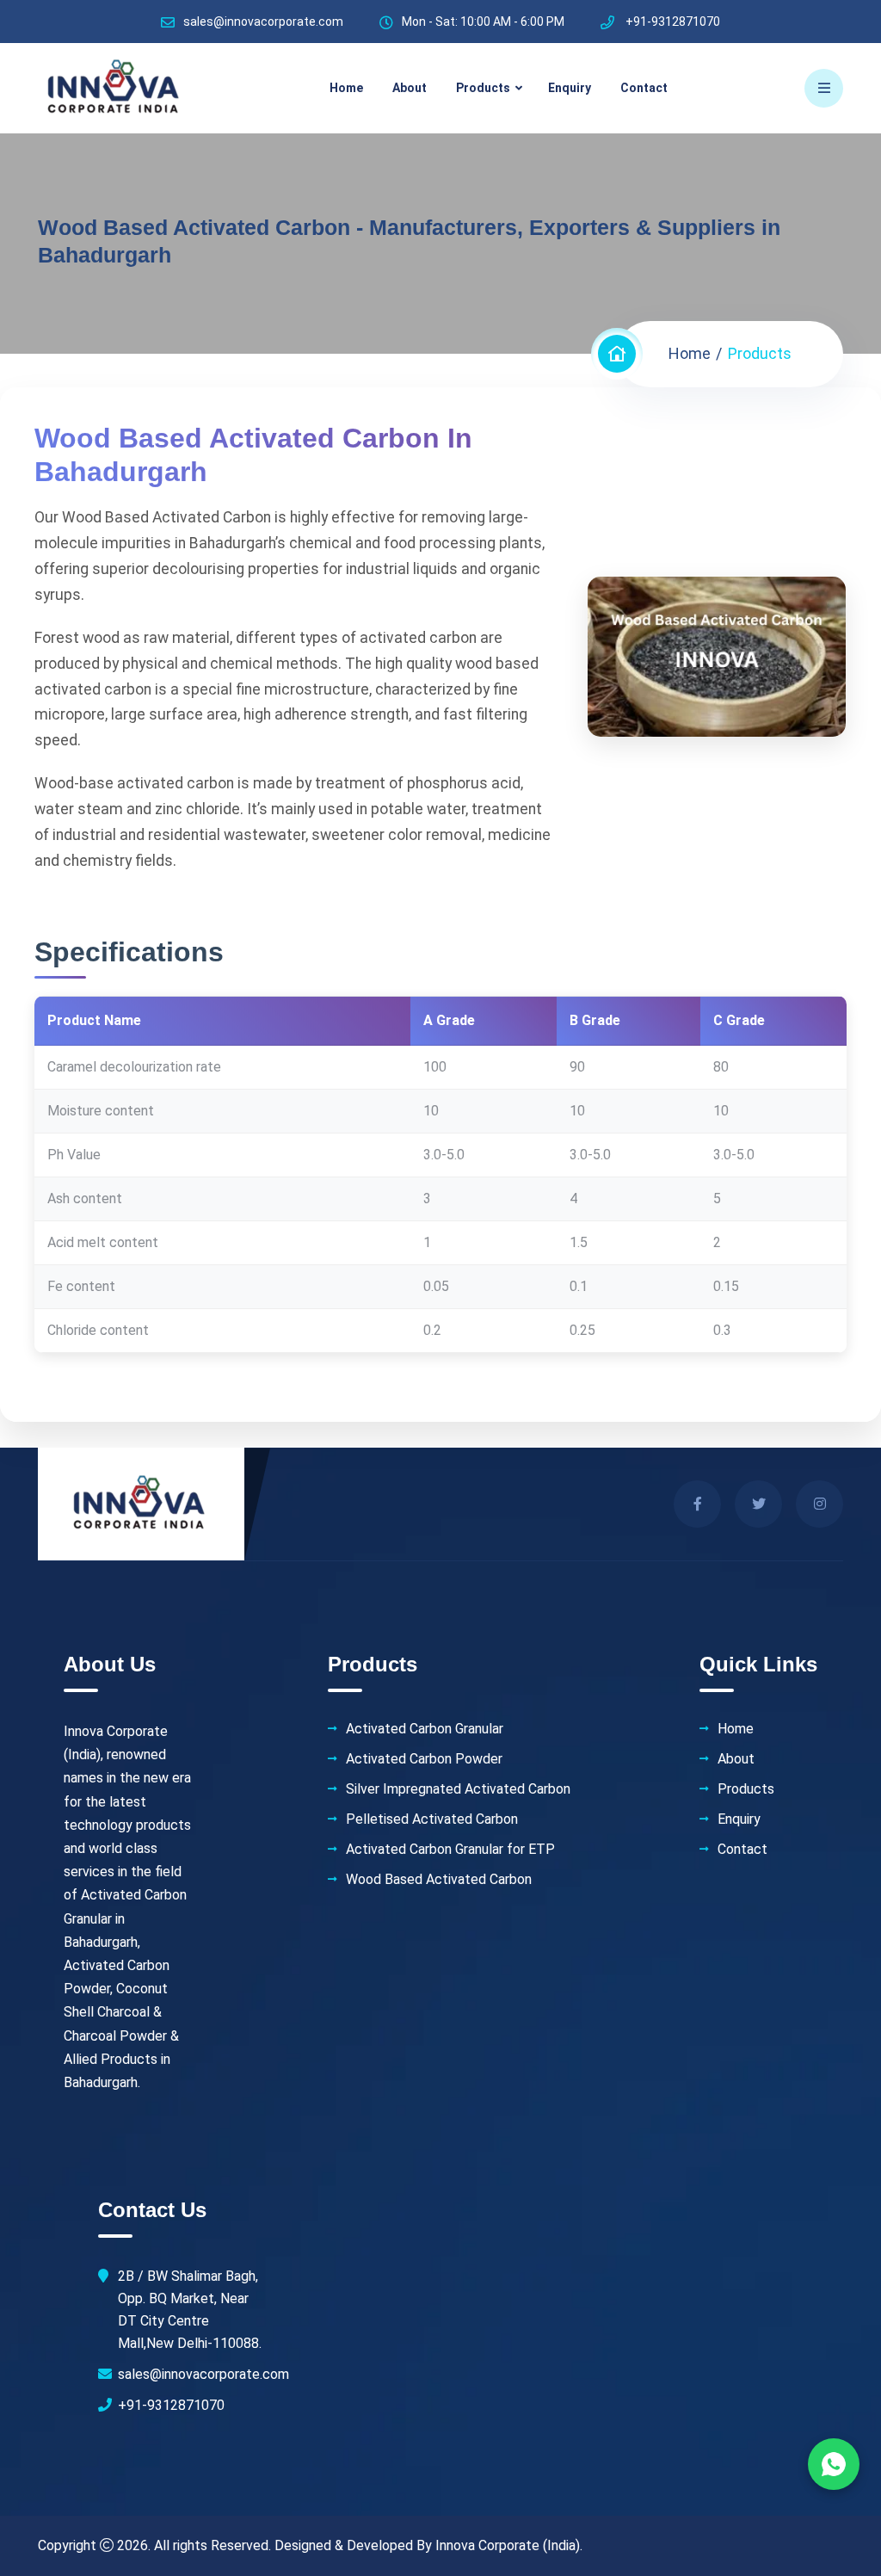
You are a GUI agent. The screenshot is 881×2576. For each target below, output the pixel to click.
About (410, 88)
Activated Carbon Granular (425, 1729)
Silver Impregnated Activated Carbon (458, 1789)
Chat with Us (834, 2464)
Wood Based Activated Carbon (439, 1880)
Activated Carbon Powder (424, 1759)
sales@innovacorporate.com (263, 22)
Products (483, 88)
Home (346, 88)
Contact (644, 88)
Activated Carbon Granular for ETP (450, 1850)
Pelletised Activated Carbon (432, 1819)
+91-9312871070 (171, 2405)
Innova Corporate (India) (508, 2545)
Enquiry (570, 88)
